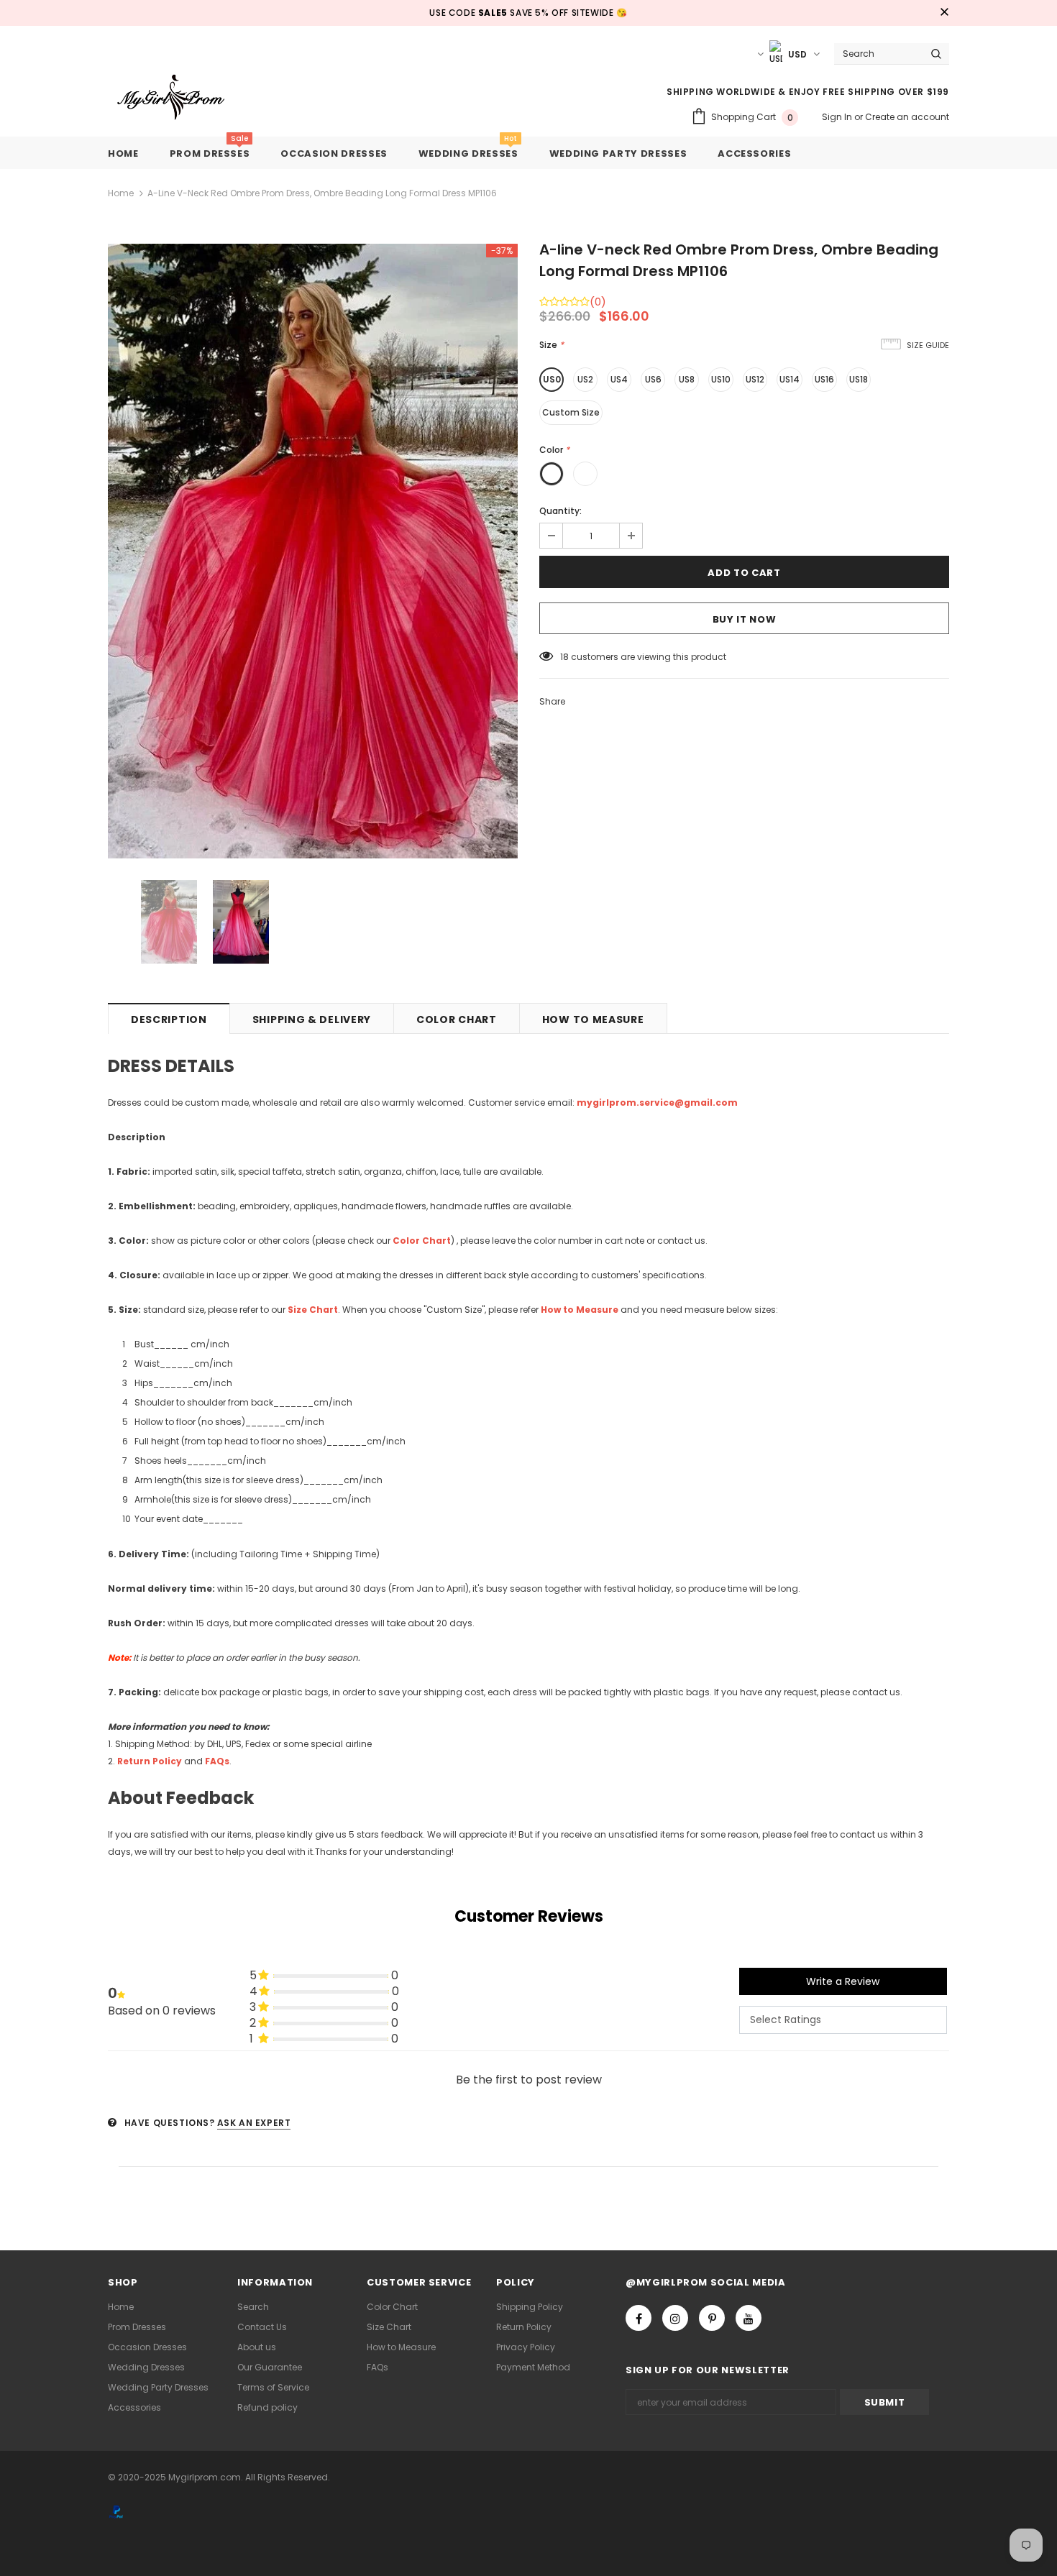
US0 (552, 379)
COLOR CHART (457, 1019)
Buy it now (745, 619)
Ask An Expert (254, 2123)
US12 (755, 379)
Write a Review (843, 1981)
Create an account (907, 117)
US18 (859, 379)
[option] (313, 551)
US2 (585, 379)
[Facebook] (639, 2318)
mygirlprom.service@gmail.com (657, 1103)
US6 (653, 379)
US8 (687, 379)
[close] (944, 13)
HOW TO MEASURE (593, 1019)
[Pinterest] (712, 2318)
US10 (721, 379)
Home (121, 193)
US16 (824, 379)
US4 (619, 379)
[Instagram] (675, 2318)
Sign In (838, 117)
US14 (790, 379)
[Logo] (182, 98)
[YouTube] (749, 2318)
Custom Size (571, 412)
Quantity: (560, 511)
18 (564, 657)
